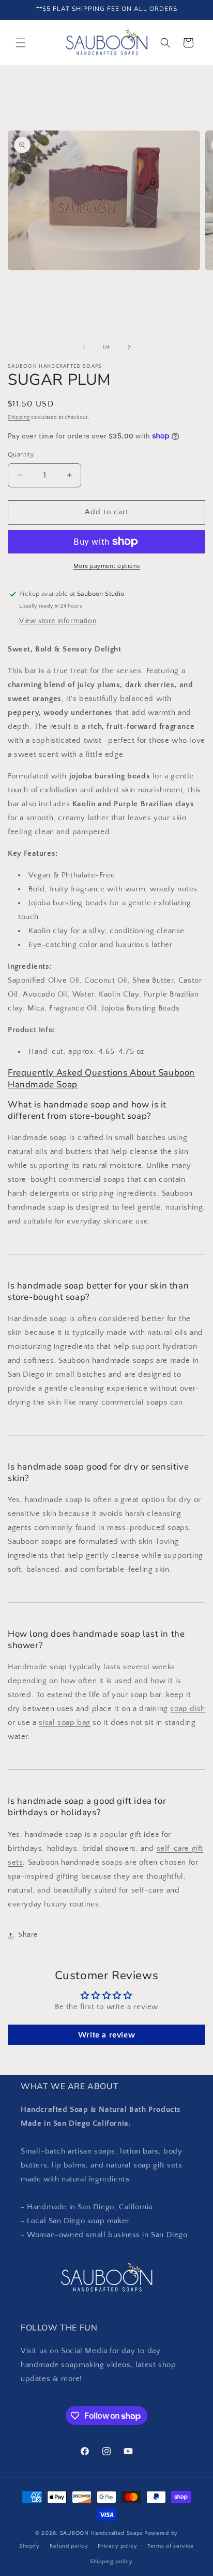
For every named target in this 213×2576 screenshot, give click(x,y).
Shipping (19, 418)
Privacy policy (118, 2546)
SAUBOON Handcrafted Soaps (102, 2533)
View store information (58, 621)
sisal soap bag (64, 1723)
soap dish (187, 1709)
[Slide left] (84, 347)
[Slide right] (129, 347)
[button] (21, 43)
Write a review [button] (106, 2035)
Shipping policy (111, 2562)
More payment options (107, 566)
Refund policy (69, 2546)
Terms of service (171, 2546)
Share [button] (28, 1935)
